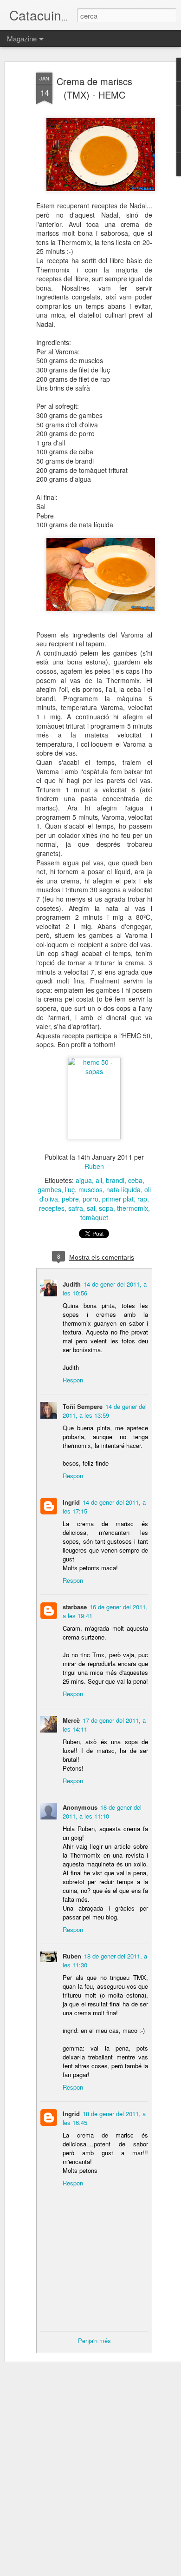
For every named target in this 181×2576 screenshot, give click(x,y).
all (99, 1180)
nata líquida (123, 1189)
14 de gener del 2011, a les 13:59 (105, 1411)
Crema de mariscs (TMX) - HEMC (94, 88)
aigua (84, 1180)
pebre (70, 1199)
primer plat (118, 1199)
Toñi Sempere (83, 1406)
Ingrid (71, 1502)
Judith (72, 1284)
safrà (76, 1208)
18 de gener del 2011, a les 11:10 (102, 1812)
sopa (106, 1208)
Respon (73, 1380)
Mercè (71, 1720)
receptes (52, 1208)
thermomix (133, 1208)
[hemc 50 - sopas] (94, 1071)
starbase (75, 1607)
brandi (115, 1180)
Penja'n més (94, 2340)
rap (142, 1199)
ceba (135, 1180)
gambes (49, 1189)
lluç (70, 1189)
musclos (90, 1189)
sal (91, 1208)
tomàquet (94, 1217)
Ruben (94, 1166)
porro (90, 1199)
